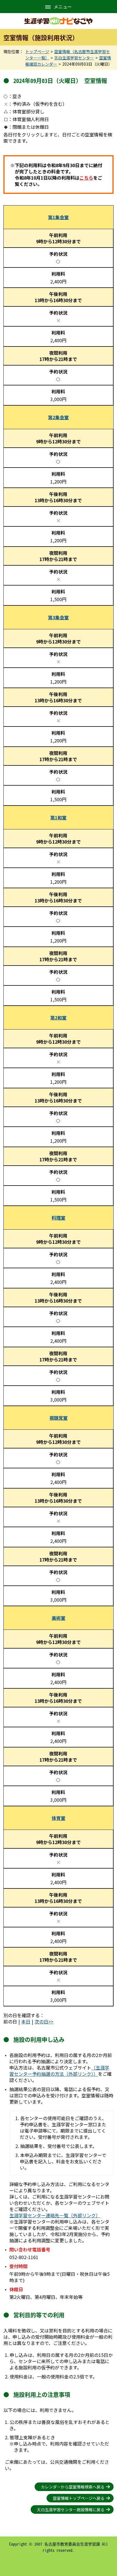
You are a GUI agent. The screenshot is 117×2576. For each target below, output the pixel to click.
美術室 (58, 1618)
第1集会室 (58, 217)
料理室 (58, 1218)
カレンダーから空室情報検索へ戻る (73, 2487)
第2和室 (58, 1018)
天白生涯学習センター (74, 58)
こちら (86, 178)
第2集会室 (58, 417)
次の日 (41, 2021)
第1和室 (58, 817)
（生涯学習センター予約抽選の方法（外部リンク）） (59, 2071)
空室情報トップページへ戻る (79, 2498)
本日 (26, 2021)
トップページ (37, 51)
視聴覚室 (58, 1418)
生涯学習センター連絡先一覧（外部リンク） (55, 2215)
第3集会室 (58, 617)
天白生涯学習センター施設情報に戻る (71, 2509)
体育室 (58, 1818)
